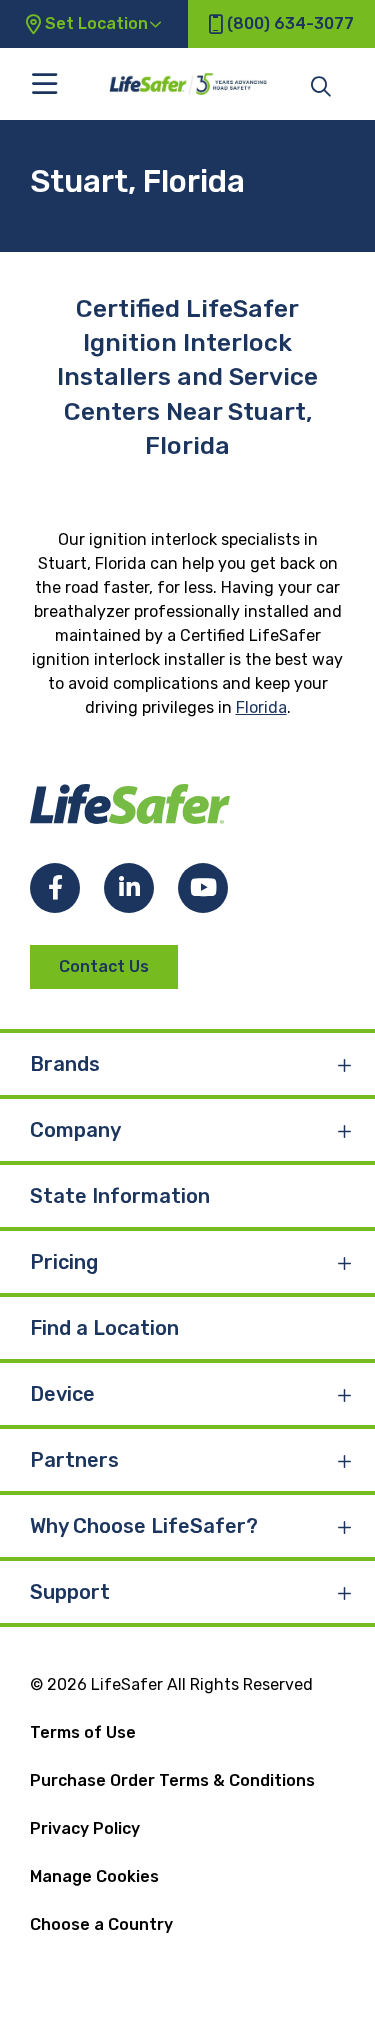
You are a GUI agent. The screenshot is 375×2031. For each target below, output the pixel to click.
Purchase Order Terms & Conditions (172, 1780)
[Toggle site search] (321, 85)
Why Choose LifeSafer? (144, 1526)
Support (70, 1592)
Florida (261, 707)
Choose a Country (101, 1924)
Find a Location (104, 1328)
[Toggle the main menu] (44, 83)
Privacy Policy (85, 1828)
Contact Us (104, 966)
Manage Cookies (94, 1876)
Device (62, 1394)
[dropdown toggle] (345, 1064)
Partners (74, 1460)
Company (75, 1130)
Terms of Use (83, 1732)
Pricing (64, 1262)
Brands (65, 1064)
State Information (120, 1196)
